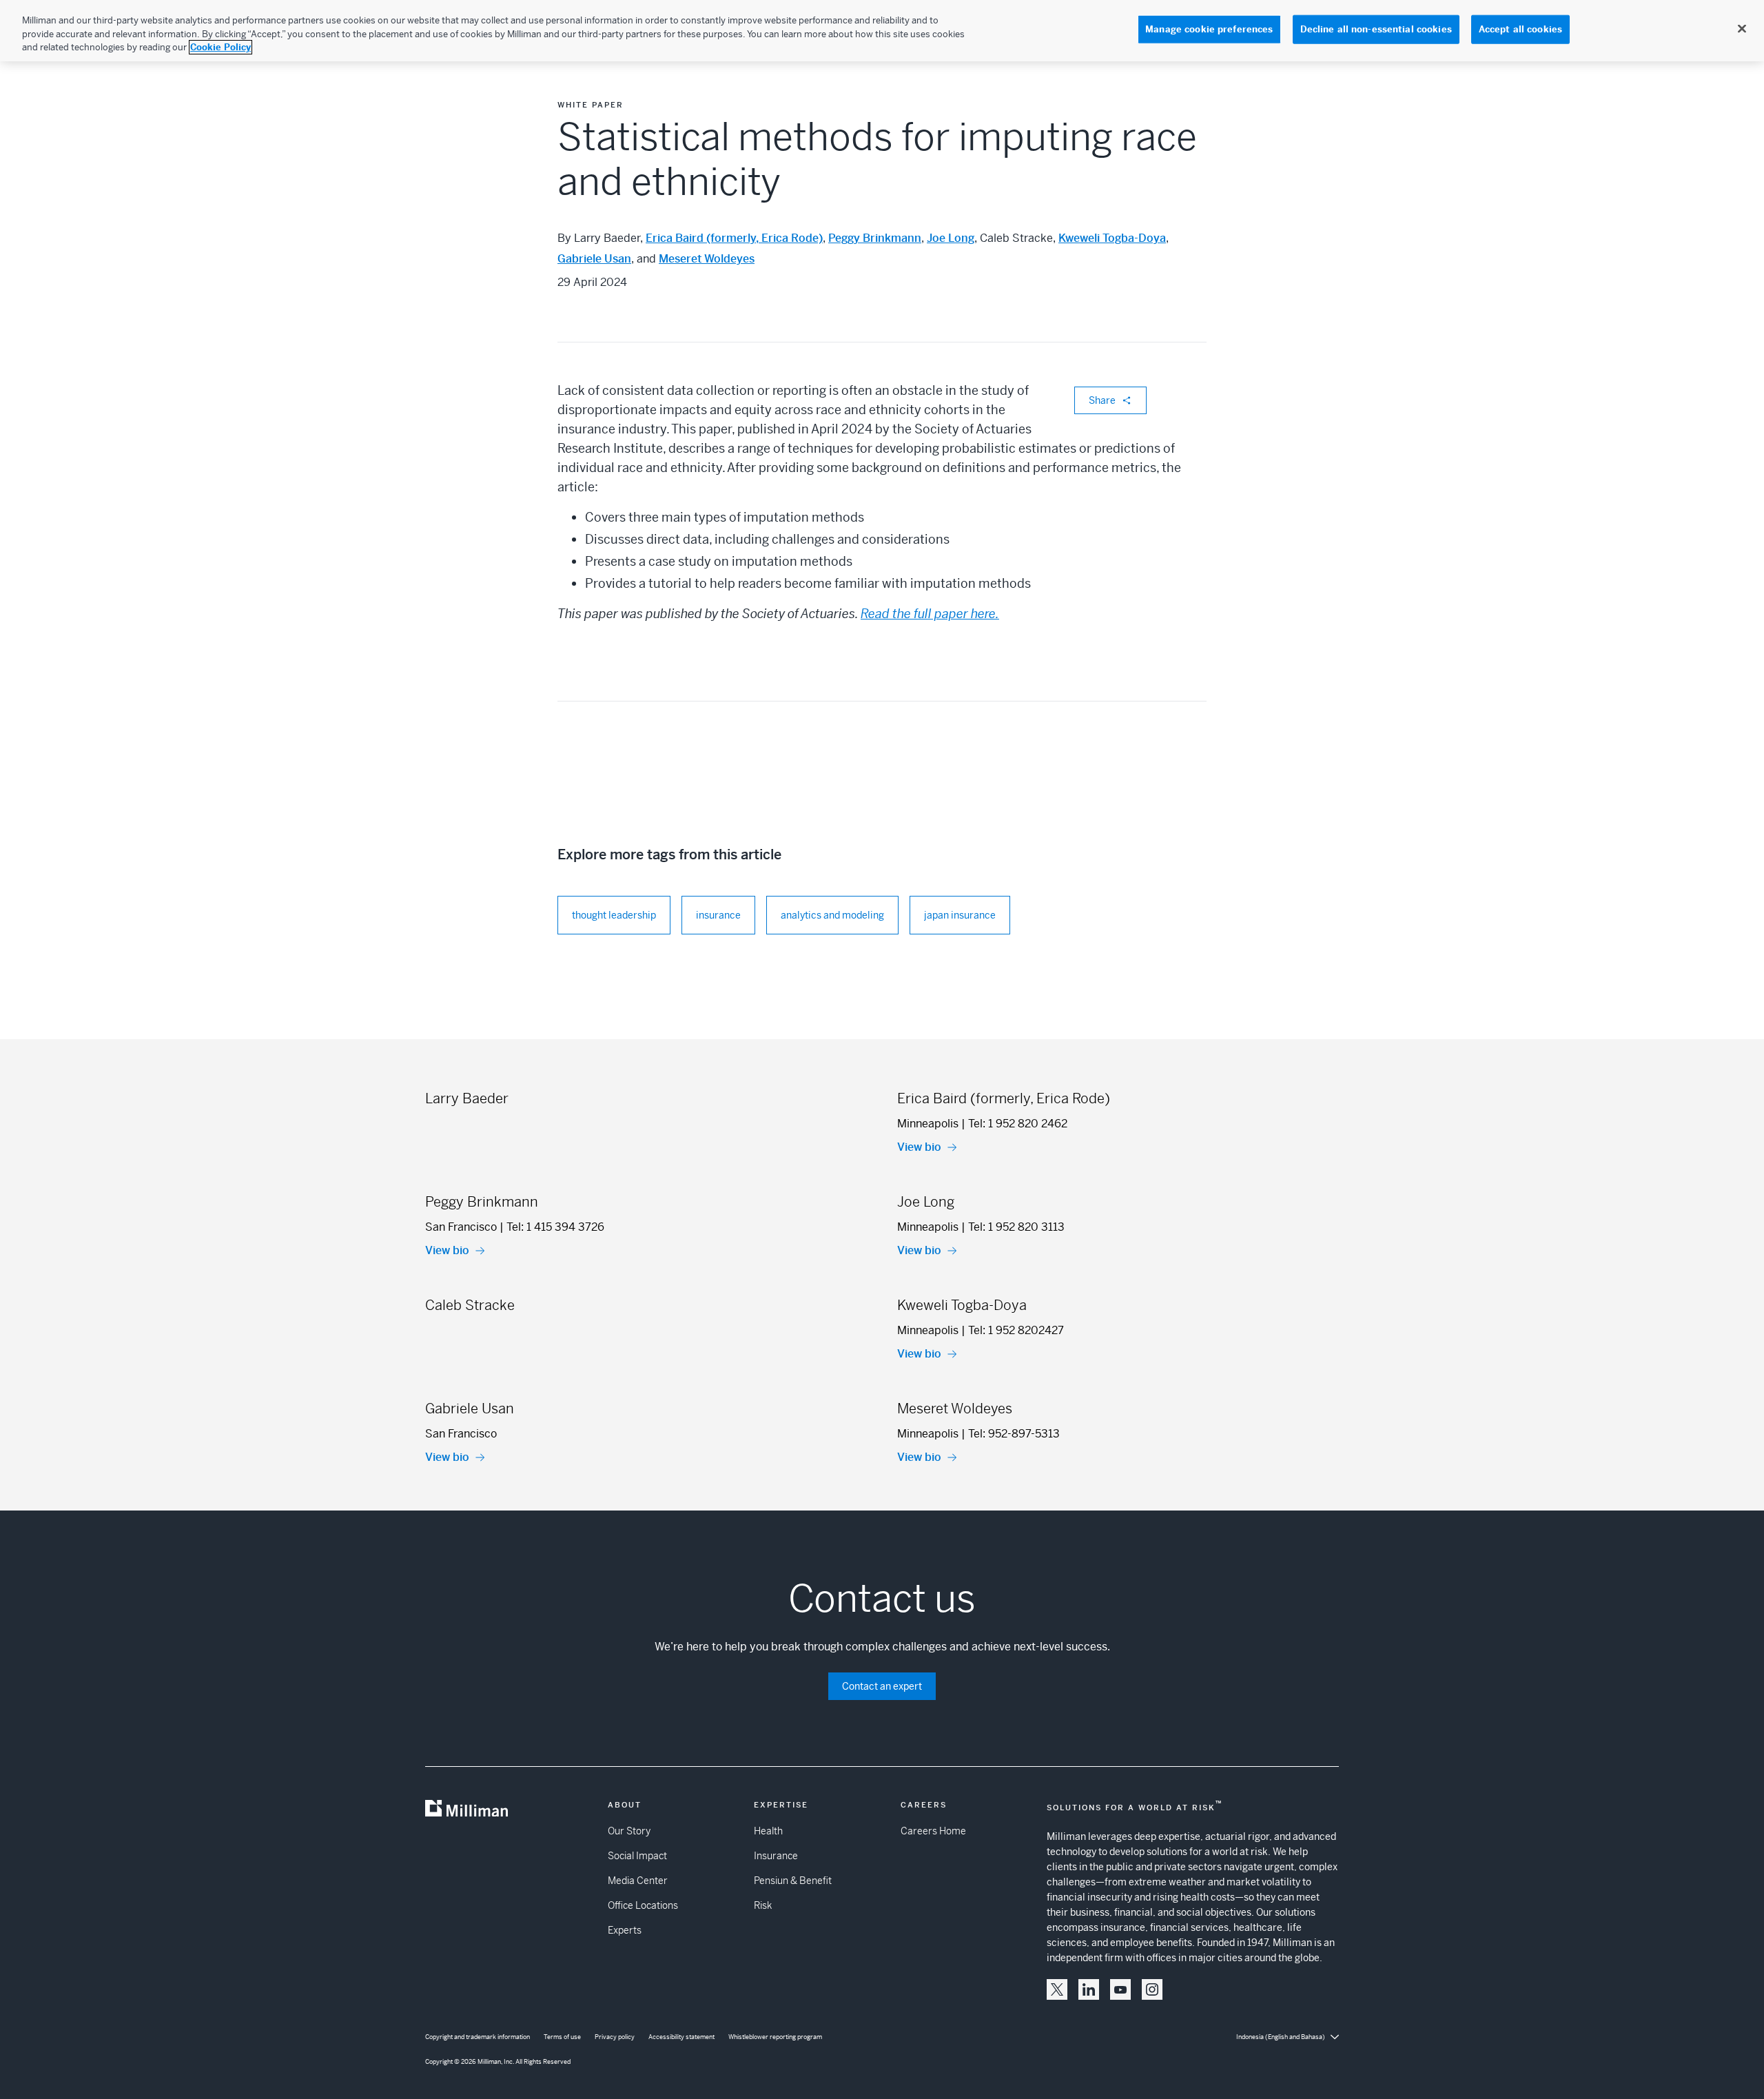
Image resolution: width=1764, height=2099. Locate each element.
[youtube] (1120, 1989)
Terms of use (562, 2037)
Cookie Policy (220, 47)
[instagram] (1152, 1989)
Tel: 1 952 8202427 (1016, 1330)
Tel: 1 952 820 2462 (1018, 1124)
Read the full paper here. (930, 614)
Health (768, 1831)
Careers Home (933, 1831)
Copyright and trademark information (478, 2037)
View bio (919, 1147)
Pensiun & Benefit (793, 1881)
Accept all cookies (1520, 29)
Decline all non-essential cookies (1376, 29)
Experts (625, 1930)
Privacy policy (615, 2037)
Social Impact (637, 1856)
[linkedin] (1089, 1989)
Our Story (629, 1831)
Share (1102, 400)
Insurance (776, 1856)
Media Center (638, 1881)
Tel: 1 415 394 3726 (555, 1227)
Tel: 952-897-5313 (1014, 1434)
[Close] (1742, 29)
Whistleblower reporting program (775, 2037)
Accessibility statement (681, 2037)
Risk (763, 1905)
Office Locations (643, 1905)
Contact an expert (882, 1686)
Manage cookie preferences (1209, 29)
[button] (1057, 1989)
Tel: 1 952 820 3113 (1016, 1227)
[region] (882, 31)
